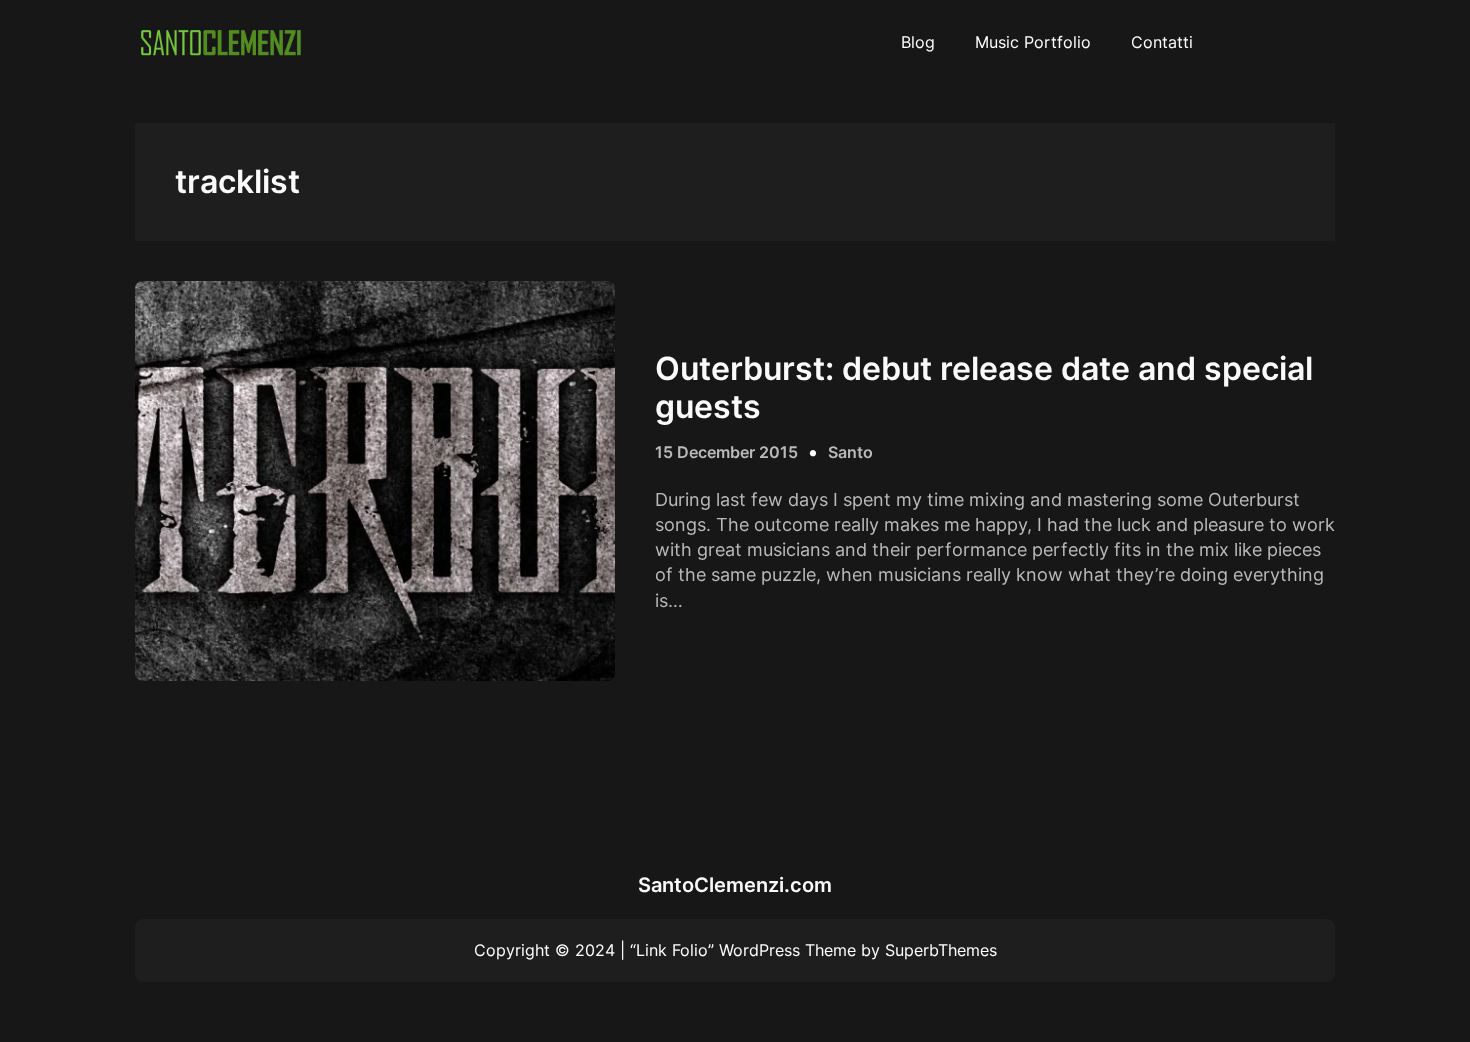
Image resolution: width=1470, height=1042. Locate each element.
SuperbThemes (941, 950)
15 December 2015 (726, 452)
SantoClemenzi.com (735, 885)
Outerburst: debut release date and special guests (984, 388)
